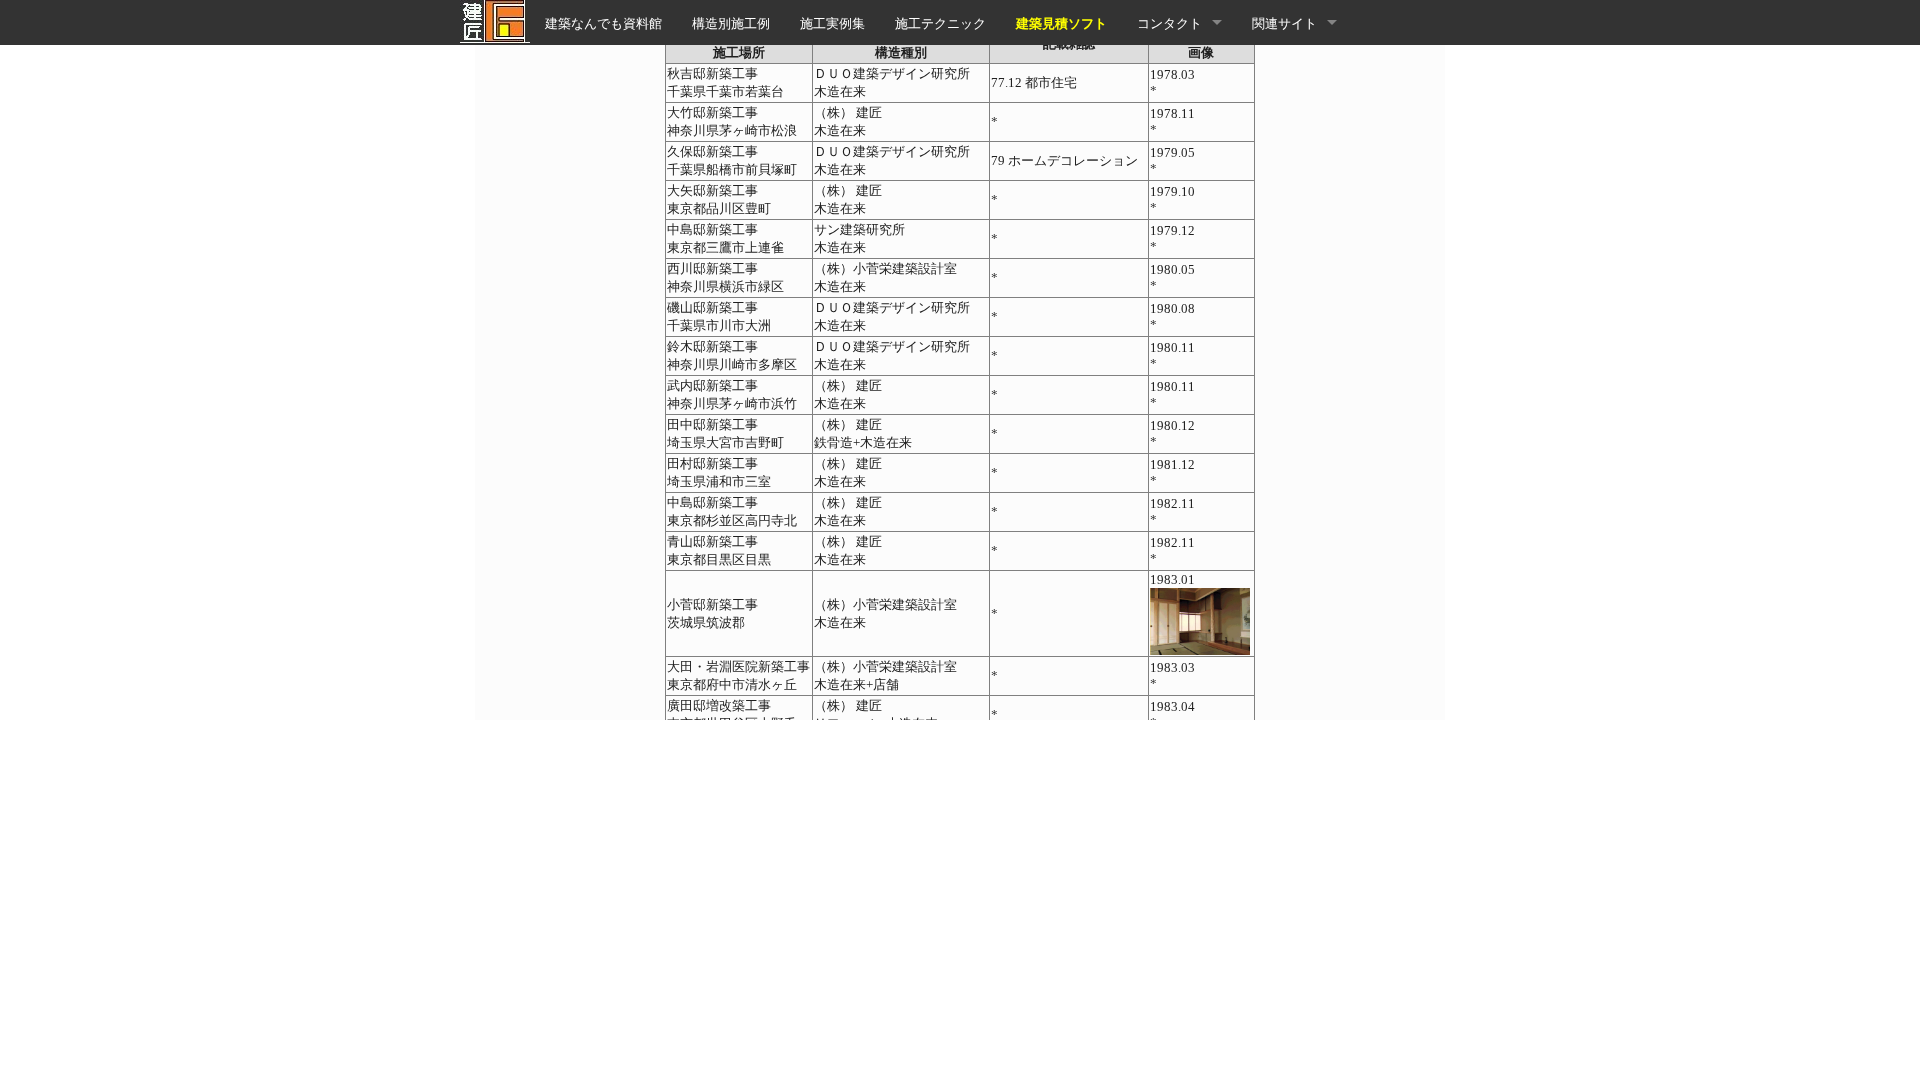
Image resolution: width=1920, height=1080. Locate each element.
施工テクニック (940, 22)
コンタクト (1169, 22)
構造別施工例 (731, 22)
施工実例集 (832, 22)
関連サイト (1284, 22)
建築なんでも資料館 (603, 22)
